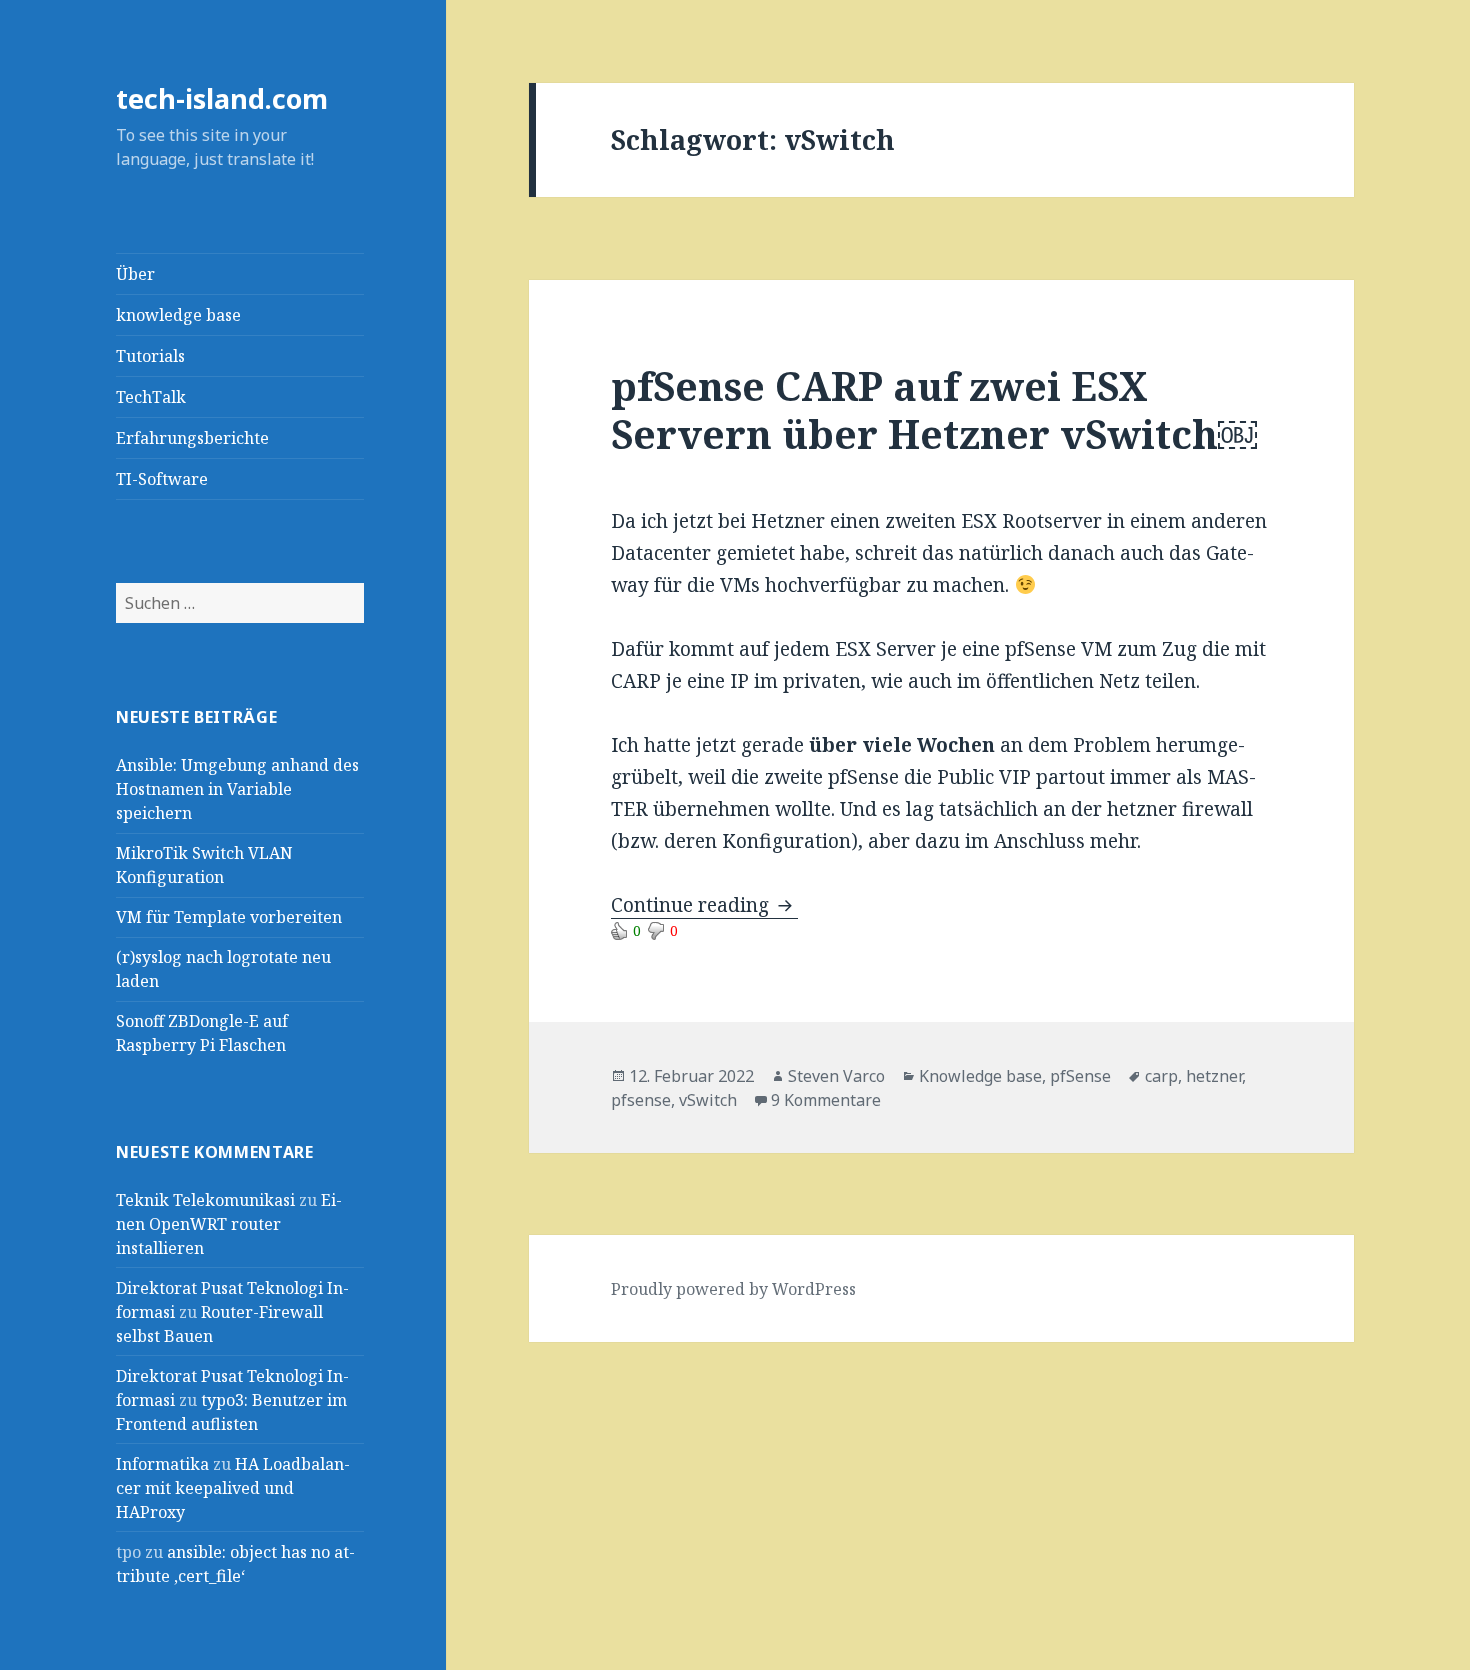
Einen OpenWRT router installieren (229, 1224)
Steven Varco (836, 1076)
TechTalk (151, 397)
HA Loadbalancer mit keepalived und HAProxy (233, 1488)
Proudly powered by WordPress (733, 1289)
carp (1161, 1076)
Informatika (162, 1464)
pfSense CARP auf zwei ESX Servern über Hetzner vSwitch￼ (934, 409)
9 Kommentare (826, 1100)
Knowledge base (980, 1076)
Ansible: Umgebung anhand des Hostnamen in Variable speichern (237, 789)
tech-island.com (222, 98)
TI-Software (162, 479)
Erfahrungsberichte (192, 438)
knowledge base (178, 315)
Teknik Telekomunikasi (205, 1200)
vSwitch (708, 1100)
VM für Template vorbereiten (229, 917)
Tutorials (150, 356)
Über (135, 274)
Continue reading (704, 905)
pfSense (1080, 1076)
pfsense (641, 1100)
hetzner (1214, 1076)
